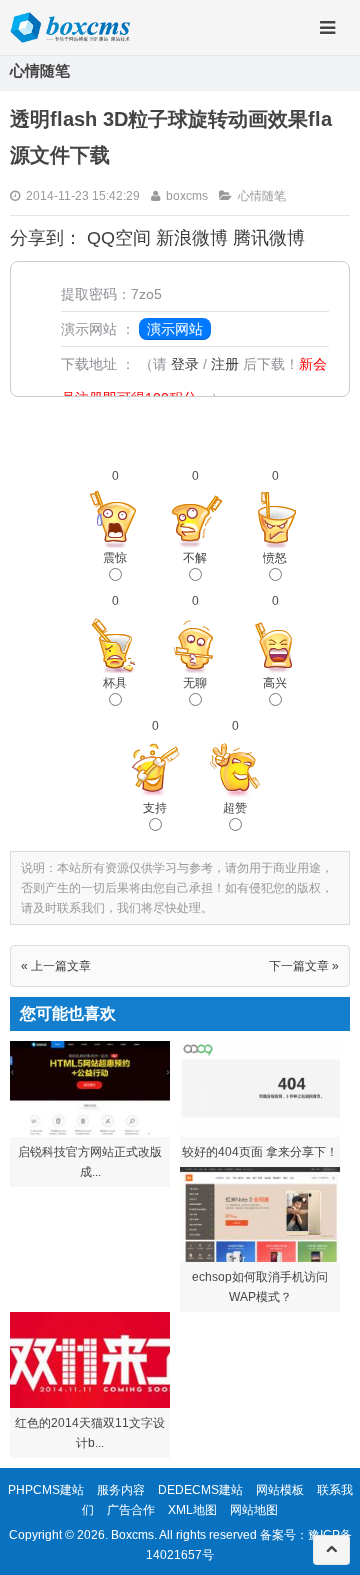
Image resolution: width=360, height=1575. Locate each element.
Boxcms (132, 1535)
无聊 (195, 683)
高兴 (275, 683)
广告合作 (131, 1510)
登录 (185, 364)
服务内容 (121, 1490)
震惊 (115, 558)
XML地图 (192, 1510)
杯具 (115, 683)
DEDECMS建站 (200, 1490)
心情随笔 (262, 196)
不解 (195, 558)
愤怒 (275, 558)
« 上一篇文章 (56, 966)
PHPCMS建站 (46, 1490)
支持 (155, 808)
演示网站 (175, 329)
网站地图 (254, 1510)
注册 (225, 364)
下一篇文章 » (304, 966)
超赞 (235, 808)
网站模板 (280, 1490)
